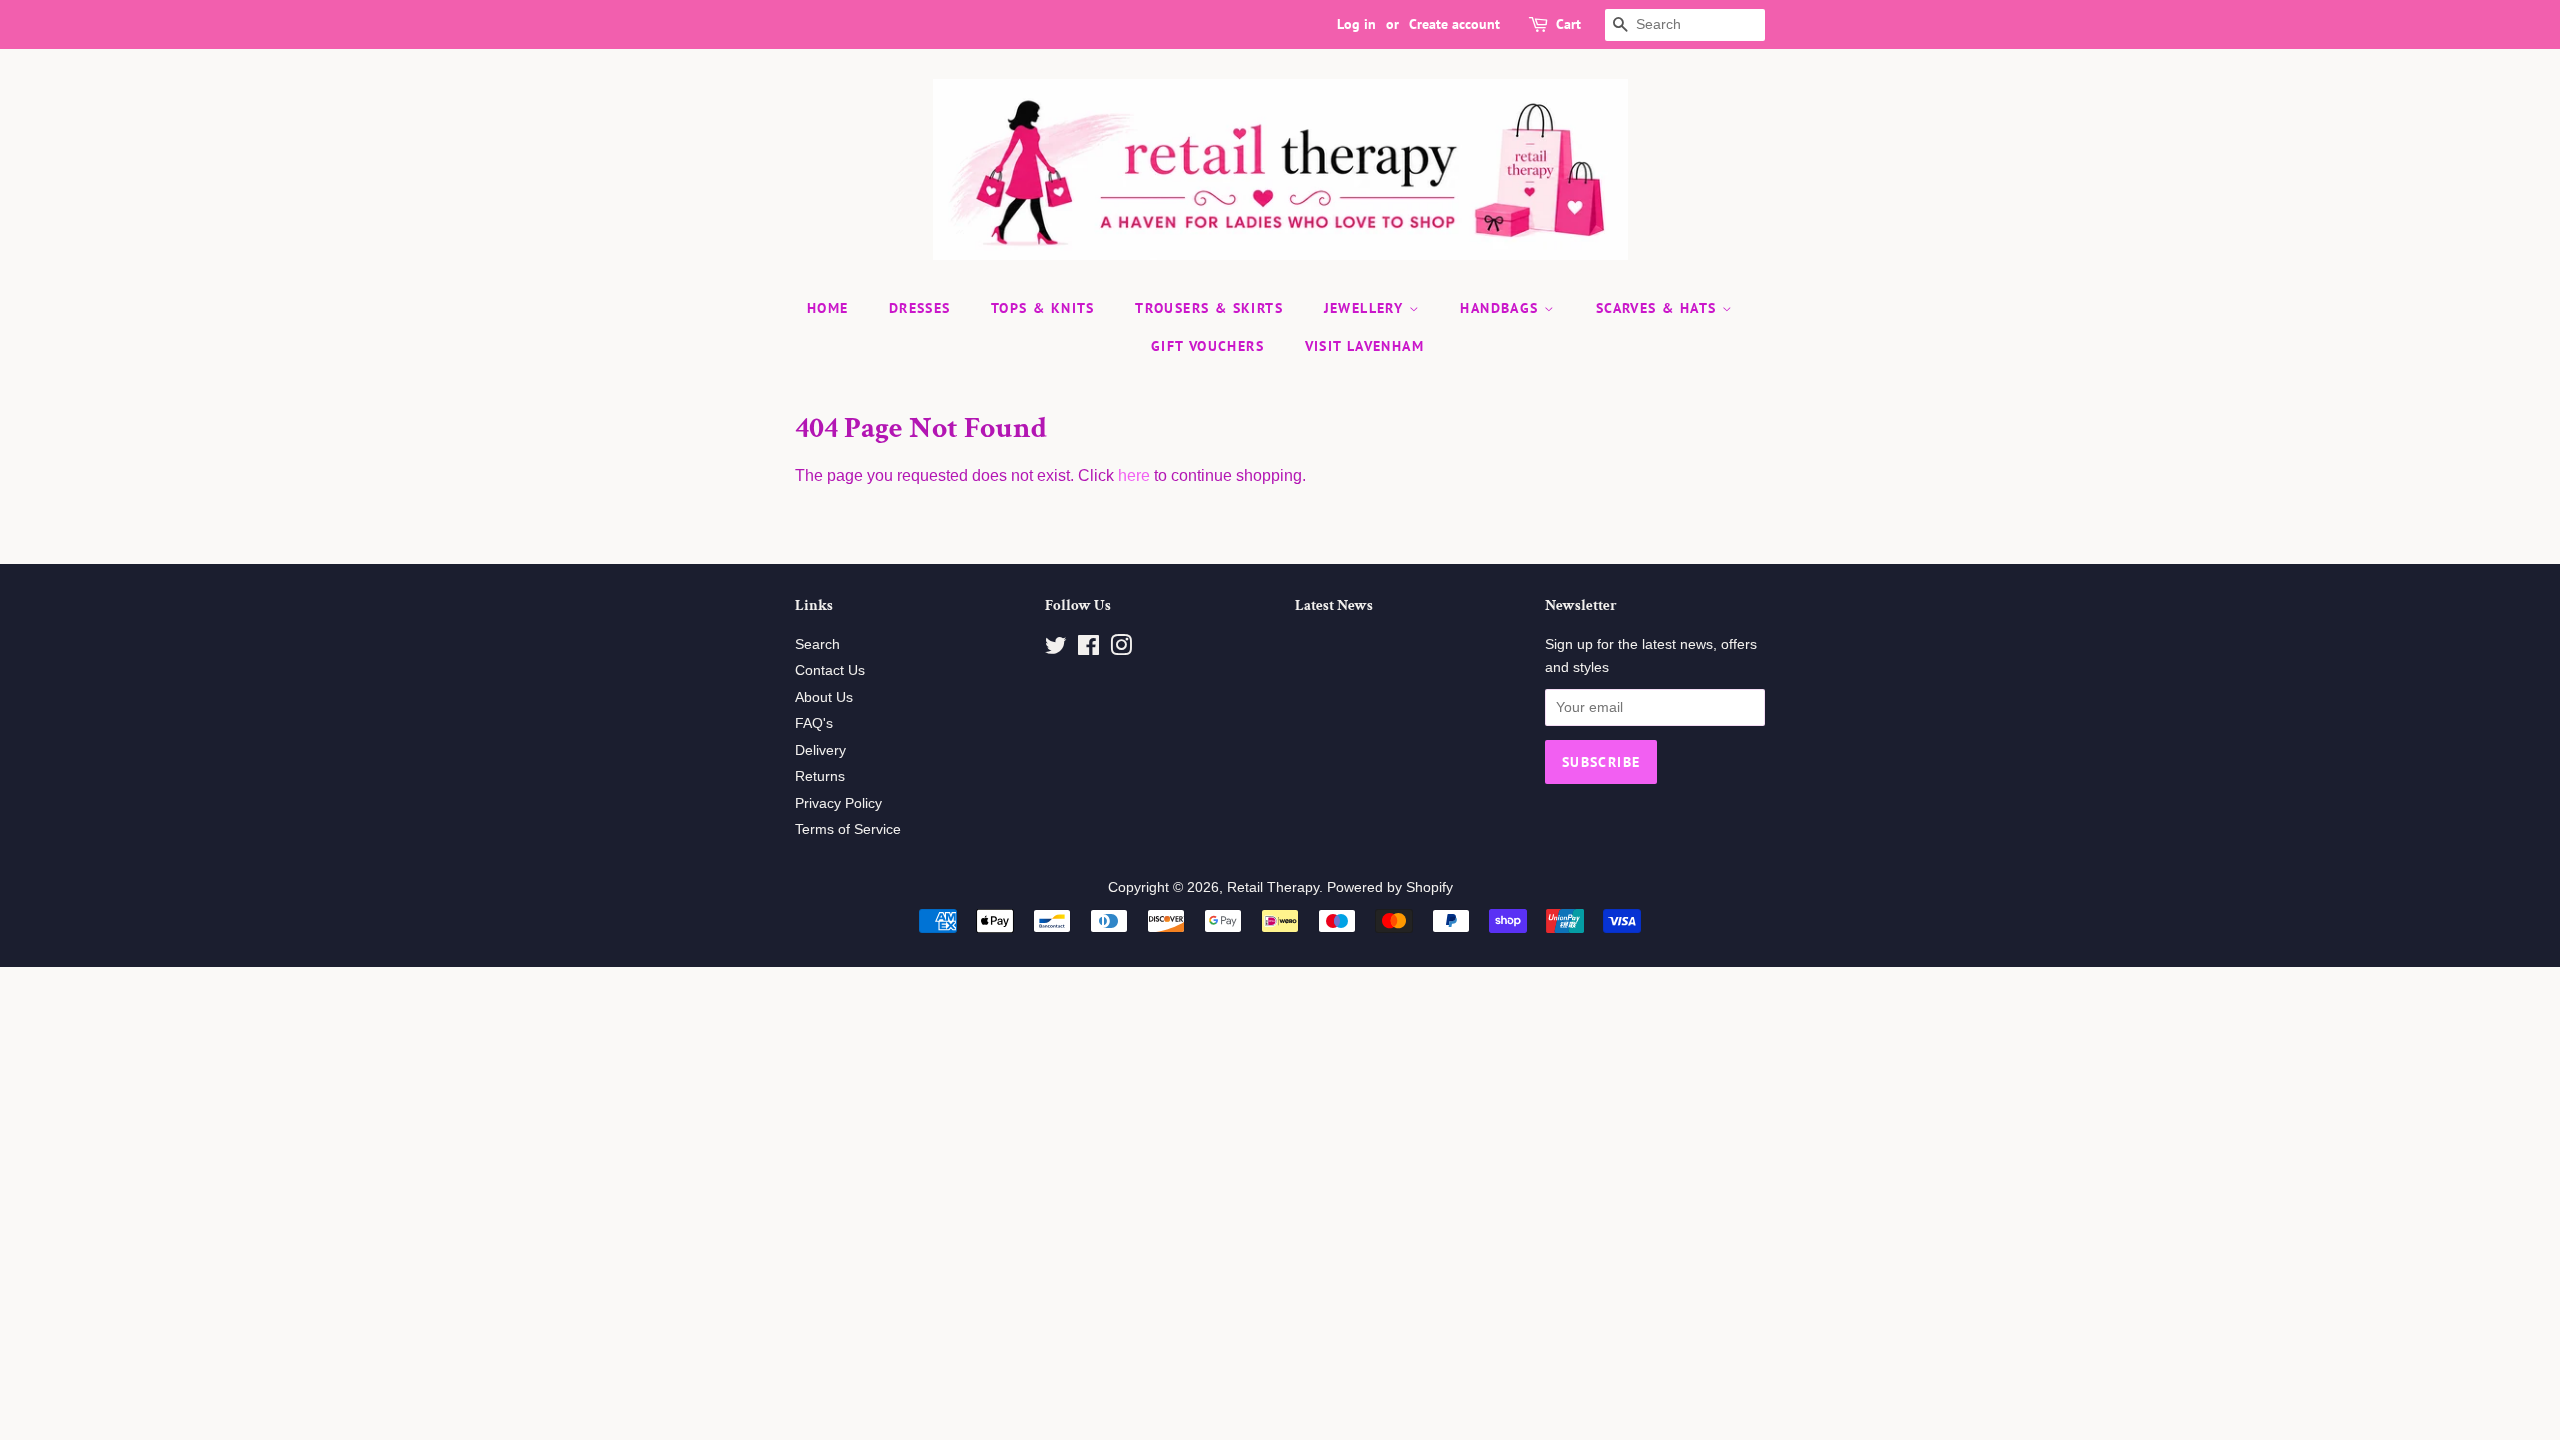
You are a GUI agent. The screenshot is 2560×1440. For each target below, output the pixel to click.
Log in (1356, 24)
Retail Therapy (1273, 887)
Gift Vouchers (1207, 346)
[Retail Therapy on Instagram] (1121, 649)
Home (828, 308)
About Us (824, 697)
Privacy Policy (838, 803)
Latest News (1334, 605)
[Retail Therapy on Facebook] (1088, 649)
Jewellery (1366, 308)
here (1134, 475)
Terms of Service (848, 829)
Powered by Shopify (1390, 887)
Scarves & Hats (1659, 308)
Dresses (920, 308)
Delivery (820, 750)
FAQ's (814, 723)
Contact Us (830, 670)
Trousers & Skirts (1209, 308)
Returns (820, 776)
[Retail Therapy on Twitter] (1056, 649)
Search (817, 644)
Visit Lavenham (1365, 346)
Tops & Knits (1043, 308)
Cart (1568, 24)
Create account (1454, 24)
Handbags (1502, 308)
